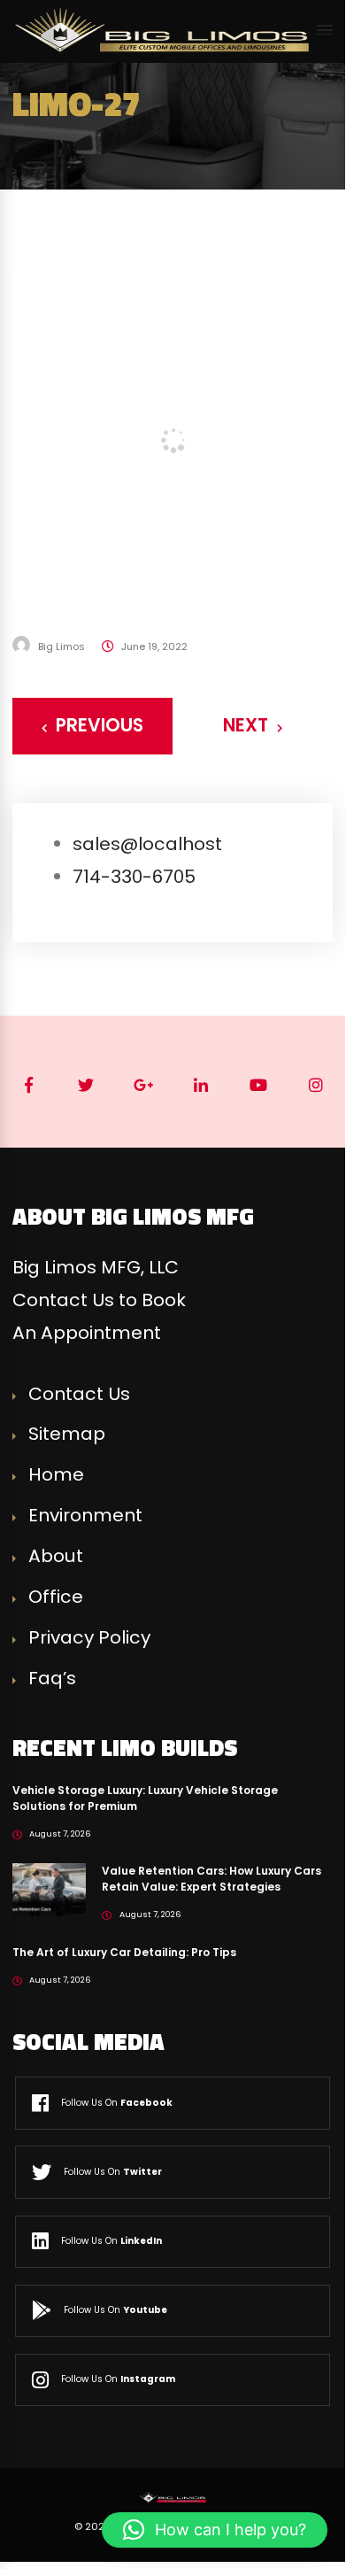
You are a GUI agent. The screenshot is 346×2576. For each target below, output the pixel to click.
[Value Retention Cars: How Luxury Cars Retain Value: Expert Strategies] (49, 1889)
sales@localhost (147, 844)
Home (56, 1474)
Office (56, 1597)
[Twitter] (86, 1085)
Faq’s (52, 1678)
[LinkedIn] (201, 1085)
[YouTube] (259, 1085)
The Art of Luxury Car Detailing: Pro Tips (124, 1952)
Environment (85, 1515)
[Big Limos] (165, 30)
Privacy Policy (89, 1637)
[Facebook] (29, 1085)
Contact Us (79, 1394)
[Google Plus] (144, 1085)
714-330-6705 (134, 877)
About (56, 1556)
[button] (215, 2530)
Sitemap (67, 1434)
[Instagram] (316, 1085)
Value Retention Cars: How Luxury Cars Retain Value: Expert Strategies (211, 1879)
